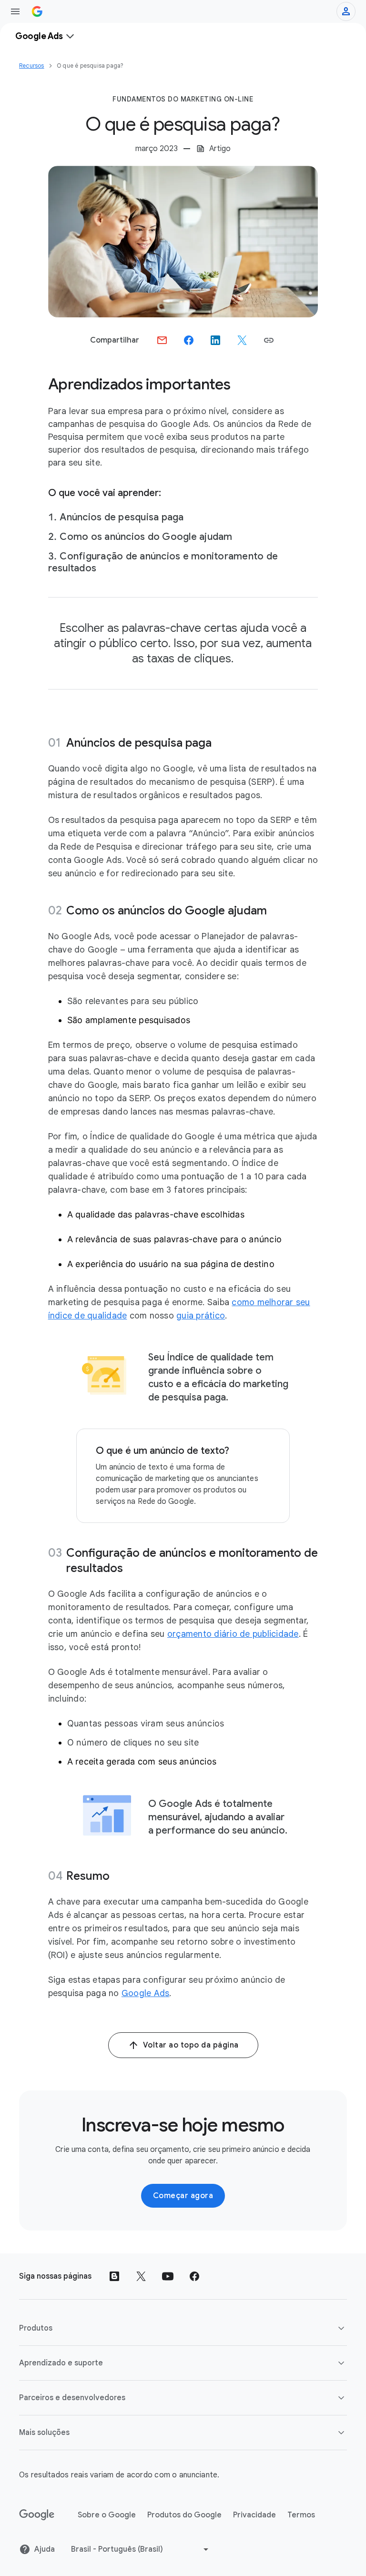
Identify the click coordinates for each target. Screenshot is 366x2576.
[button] (269, 340)
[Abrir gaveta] (15, 11)
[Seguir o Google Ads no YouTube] (168, 2276)
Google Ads (146, 1993)
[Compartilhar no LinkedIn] (215, 340)
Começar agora (183, 2196)
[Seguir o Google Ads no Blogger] (114, 2276)
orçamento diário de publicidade (233, 1634)
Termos (301, 2515)
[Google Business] (37, 11)
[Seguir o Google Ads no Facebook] (194, 2276)
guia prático (201, 1316)
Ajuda (45, 2549)
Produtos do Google (184, 2515)
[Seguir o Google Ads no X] (141, 2276)
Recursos (32, 66)
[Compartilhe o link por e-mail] (162, 340)
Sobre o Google (107, 2515)
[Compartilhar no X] (242, 340)
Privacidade (254, 2515)
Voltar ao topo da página (191, 2045)
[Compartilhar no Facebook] (189, 340)
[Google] (37, 2515)
